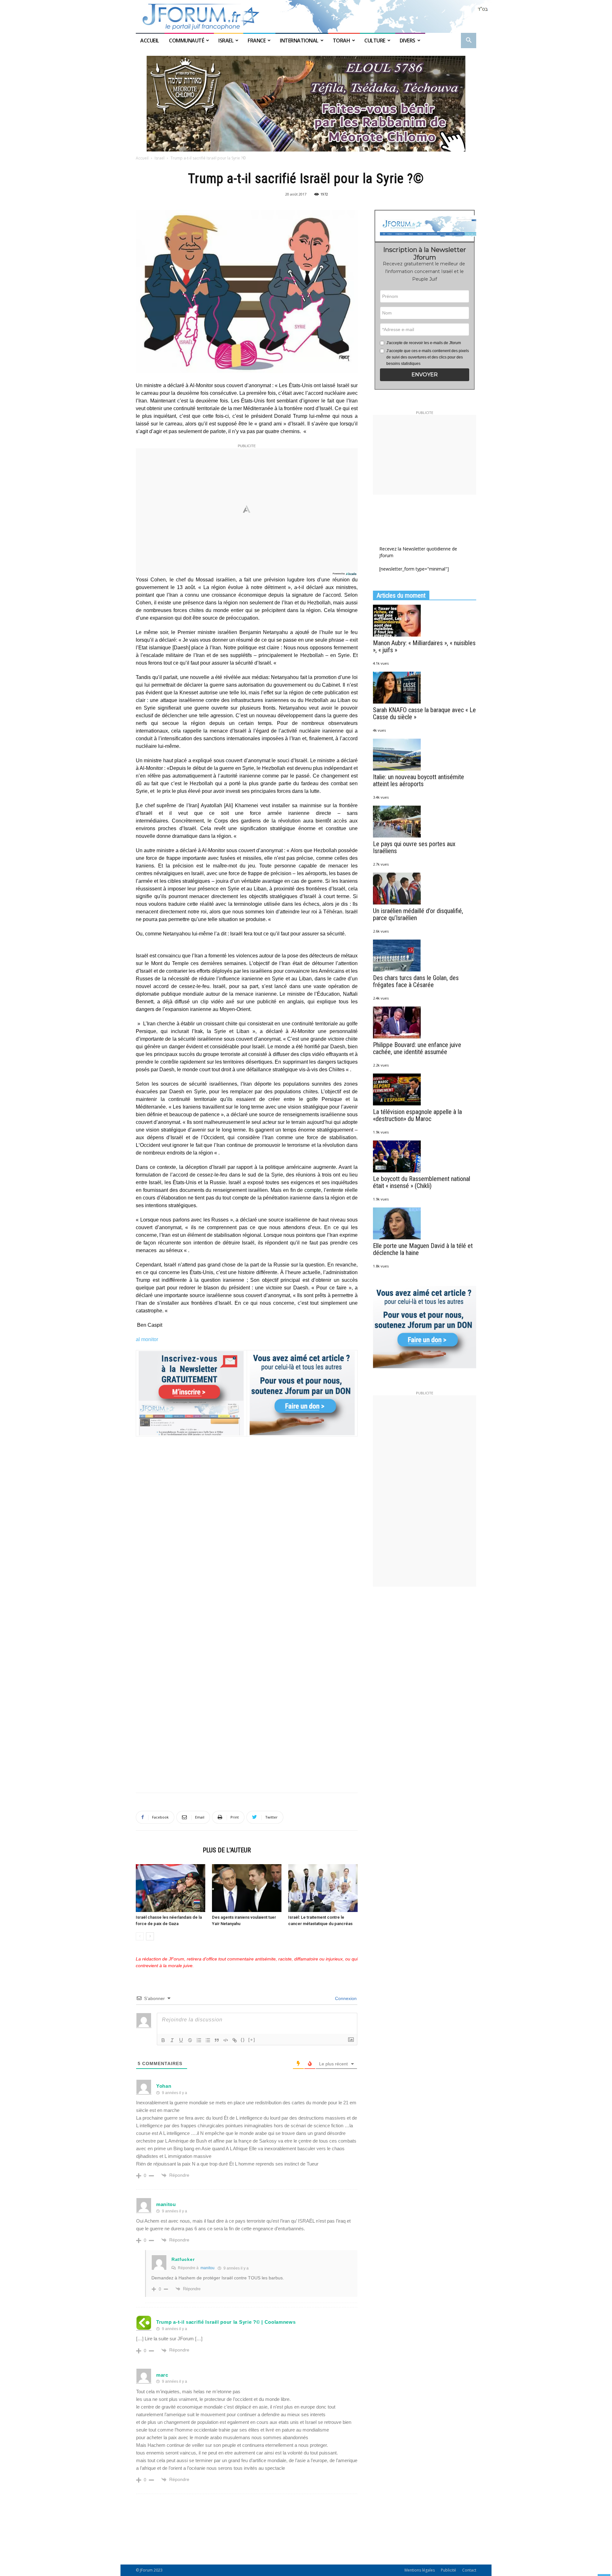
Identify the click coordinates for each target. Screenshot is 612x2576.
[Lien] (235, 2040)
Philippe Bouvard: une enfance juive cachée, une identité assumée (417, 1048)
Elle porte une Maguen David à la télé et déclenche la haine (423, 1249)
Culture (375, 41)
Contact (469, 2570)
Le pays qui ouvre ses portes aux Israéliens (414, 847)
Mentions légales (420, 2570)
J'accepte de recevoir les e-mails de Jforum (424, 343)
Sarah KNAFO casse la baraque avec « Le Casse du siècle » (424, 713)
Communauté (186, 41)
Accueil (150, 41)
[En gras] (163, 2040)
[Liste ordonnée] (199, 2040)
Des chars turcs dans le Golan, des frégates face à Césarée (416, 981)
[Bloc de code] (226, 2040)
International (299, 41)
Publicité (448, 2570)
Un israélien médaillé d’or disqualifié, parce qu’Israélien (418, 914)
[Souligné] (181, 2040)
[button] (469, 41)
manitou (166, 2204)
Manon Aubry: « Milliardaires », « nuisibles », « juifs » (424, 646)
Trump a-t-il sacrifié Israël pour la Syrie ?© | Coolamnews (226, 2322)
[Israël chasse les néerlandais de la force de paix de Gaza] (171, 1888)
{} (243, 2040)
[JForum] (306, 16)
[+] (252, 2040)
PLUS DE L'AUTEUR (227, 1850)
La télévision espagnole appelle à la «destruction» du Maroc (417, 1115)
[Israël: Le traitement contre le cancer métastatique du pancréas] (323, 1888)
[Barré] (190, 2040)
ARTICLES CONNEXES (167, 1850)
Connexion (345, 1998)
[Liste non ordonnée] (208, 2040)
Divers (408, 41)
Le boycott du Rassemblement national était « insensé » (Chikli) (422, 1182)
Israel (226, 41)
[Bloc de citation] (217, 2040)
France (257, 41)
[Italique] (172, 2040)
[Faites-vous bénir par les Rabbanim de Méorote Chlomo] (306, 104)
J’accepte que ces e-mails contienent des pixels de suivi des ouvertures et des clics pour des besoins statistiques (428, 357)
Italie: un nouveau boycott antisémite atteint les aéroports (419, 780)
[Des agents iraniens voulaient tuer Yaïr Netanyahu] (247, 1888)
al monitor (147, 1339)
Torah (342, 41)
